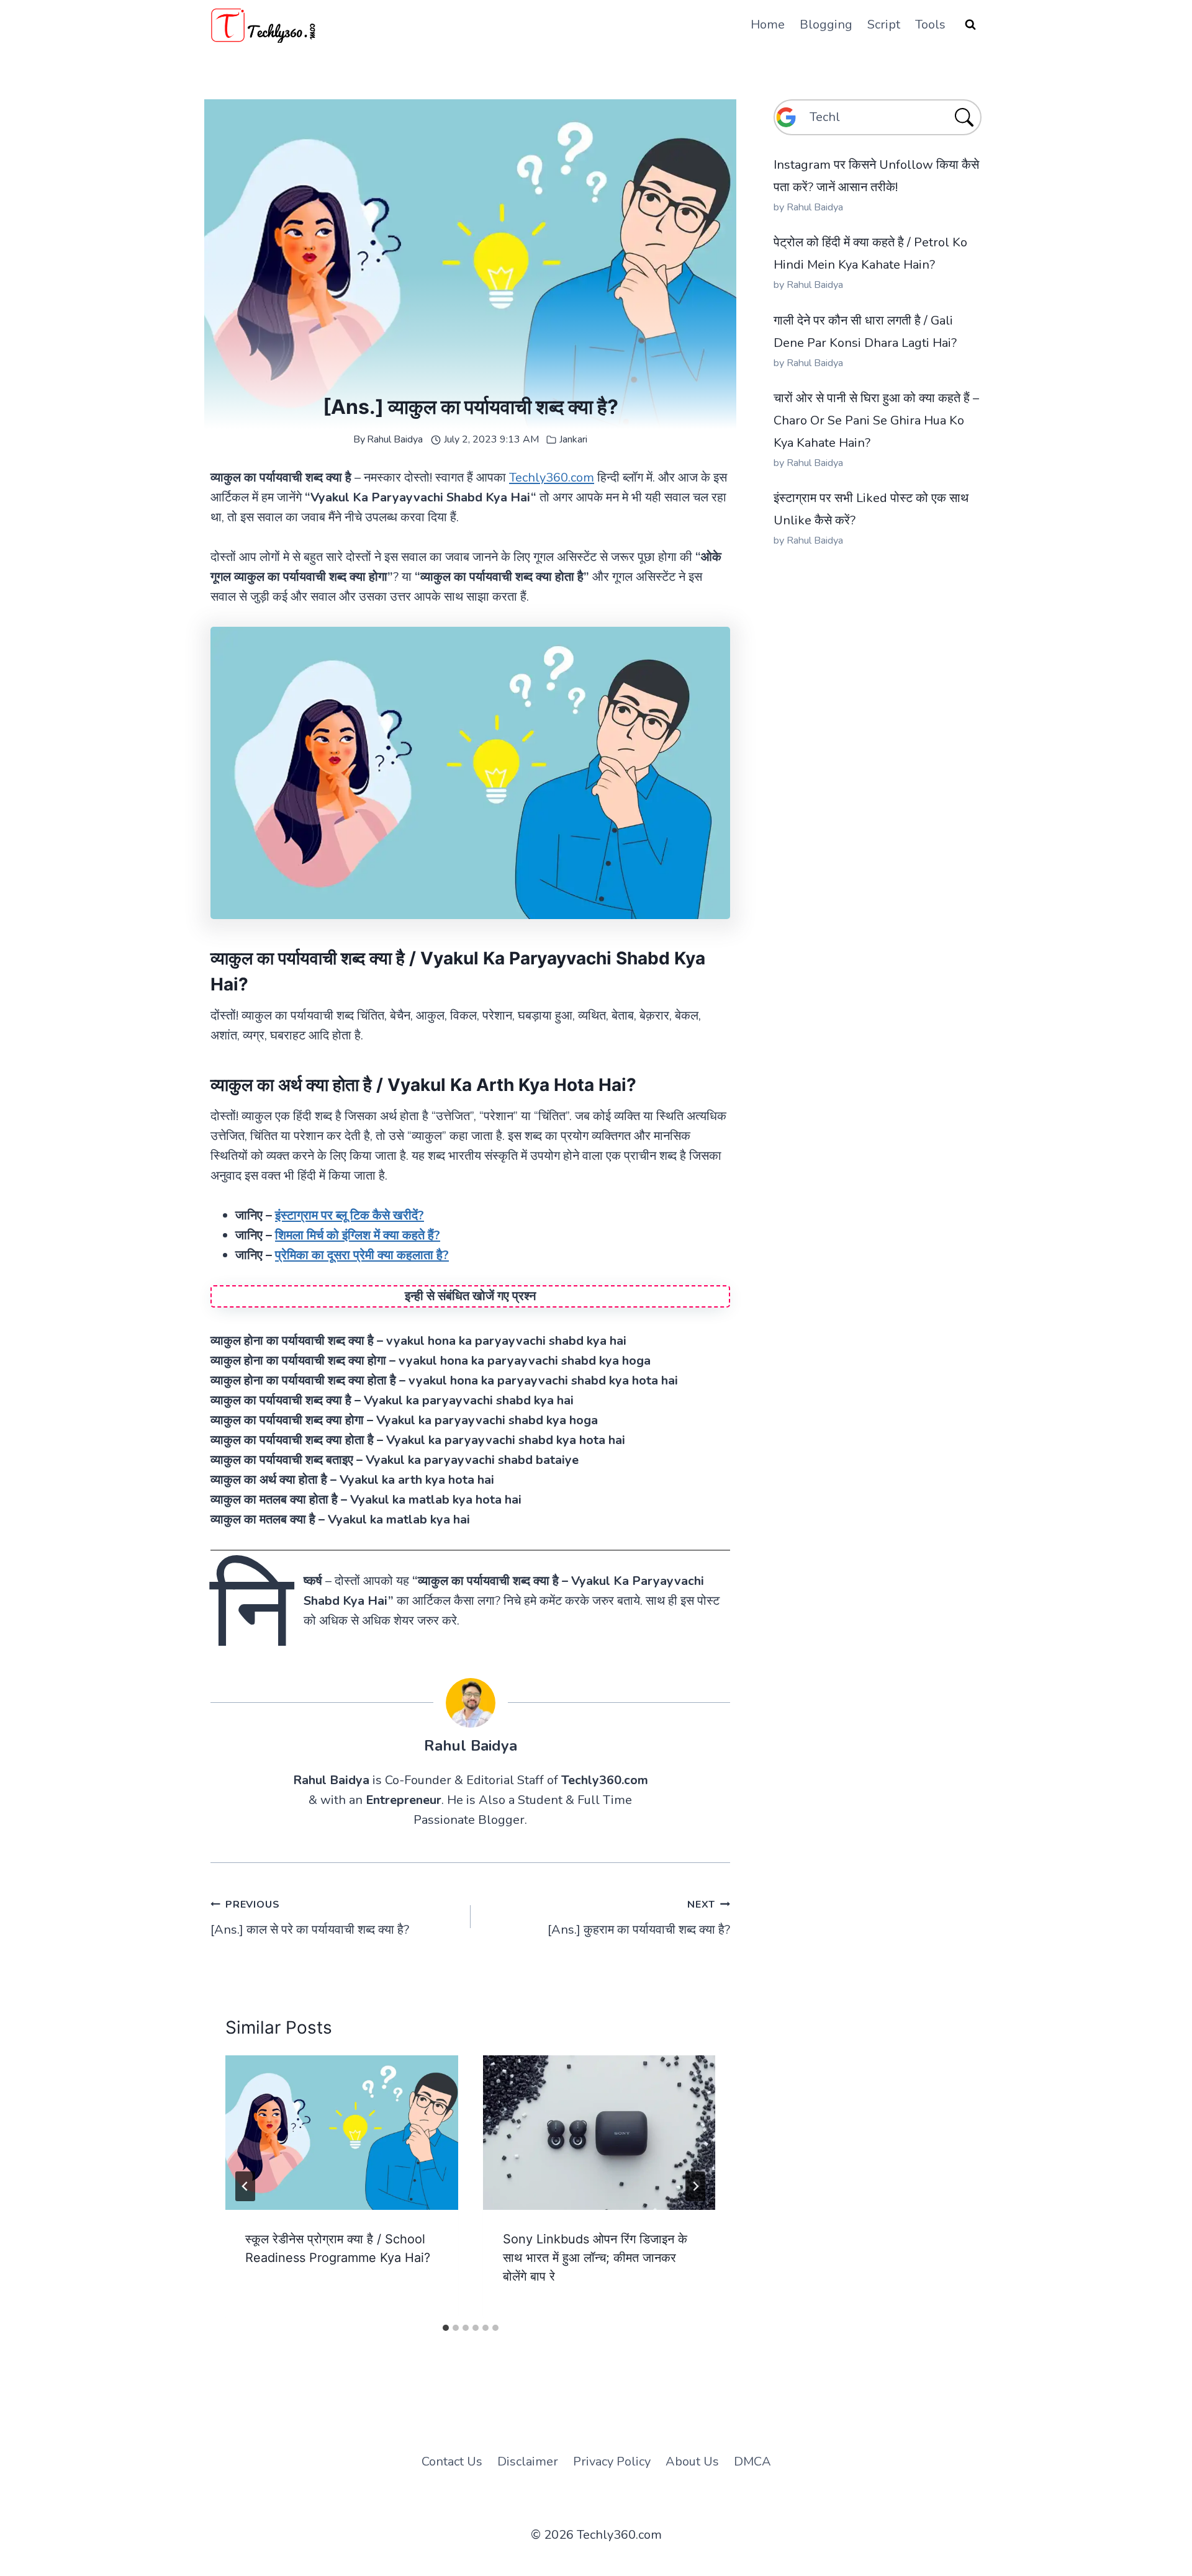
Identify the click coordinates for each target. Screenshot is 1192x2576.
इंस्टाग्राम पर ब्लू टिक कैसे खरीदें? (350, 1215)
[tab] (446, 2328)
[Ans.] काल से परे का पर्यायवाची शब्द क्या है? (310, 1918)
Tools (930, 25)
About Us (692, 2462)
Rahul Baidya (395, 439)
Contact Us (452, 2462)
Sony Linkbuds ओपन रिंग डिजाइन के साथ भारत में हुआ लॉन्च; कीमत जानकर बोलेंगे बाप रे (595, 2258)
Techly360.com (552, 478)
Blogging (826, 25)
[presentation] (342, 2133)
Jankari (573, 439)
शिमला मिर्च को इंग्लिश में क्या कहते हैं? (358, 1235)
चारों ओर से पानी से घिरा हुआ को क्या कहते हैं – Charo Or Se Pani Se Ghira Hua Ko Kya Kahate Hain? (876, 420)
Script (884, 25)
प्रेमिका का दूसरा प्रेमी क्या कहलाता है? (362, 1255)
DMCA (752, 2462)
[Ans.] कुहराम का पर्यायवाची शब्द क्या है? (639, 1918)
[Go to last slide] (245, 2186)
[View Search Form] (970, 25)
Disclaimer (528, 2462)
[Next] (695, 2186)
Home (768, 25)
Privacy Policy (612, 2462)
